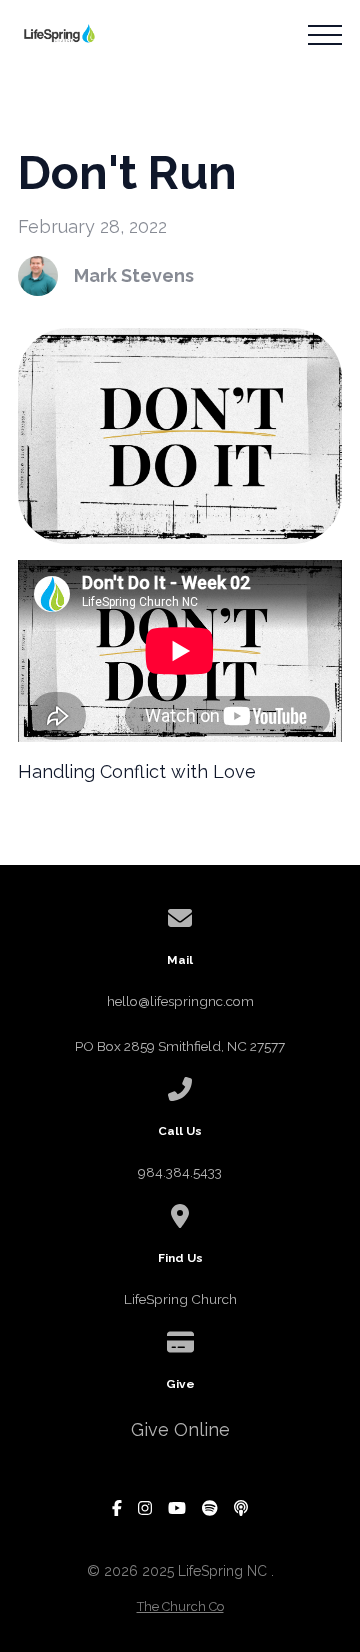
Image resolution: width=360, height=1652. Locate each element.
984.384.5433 (180, 1172)
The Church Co (180, 1606)
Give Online (180, 1429)
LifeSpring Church (180, 1299)
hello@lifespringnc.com (180, 1001)
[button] (325, 35)
